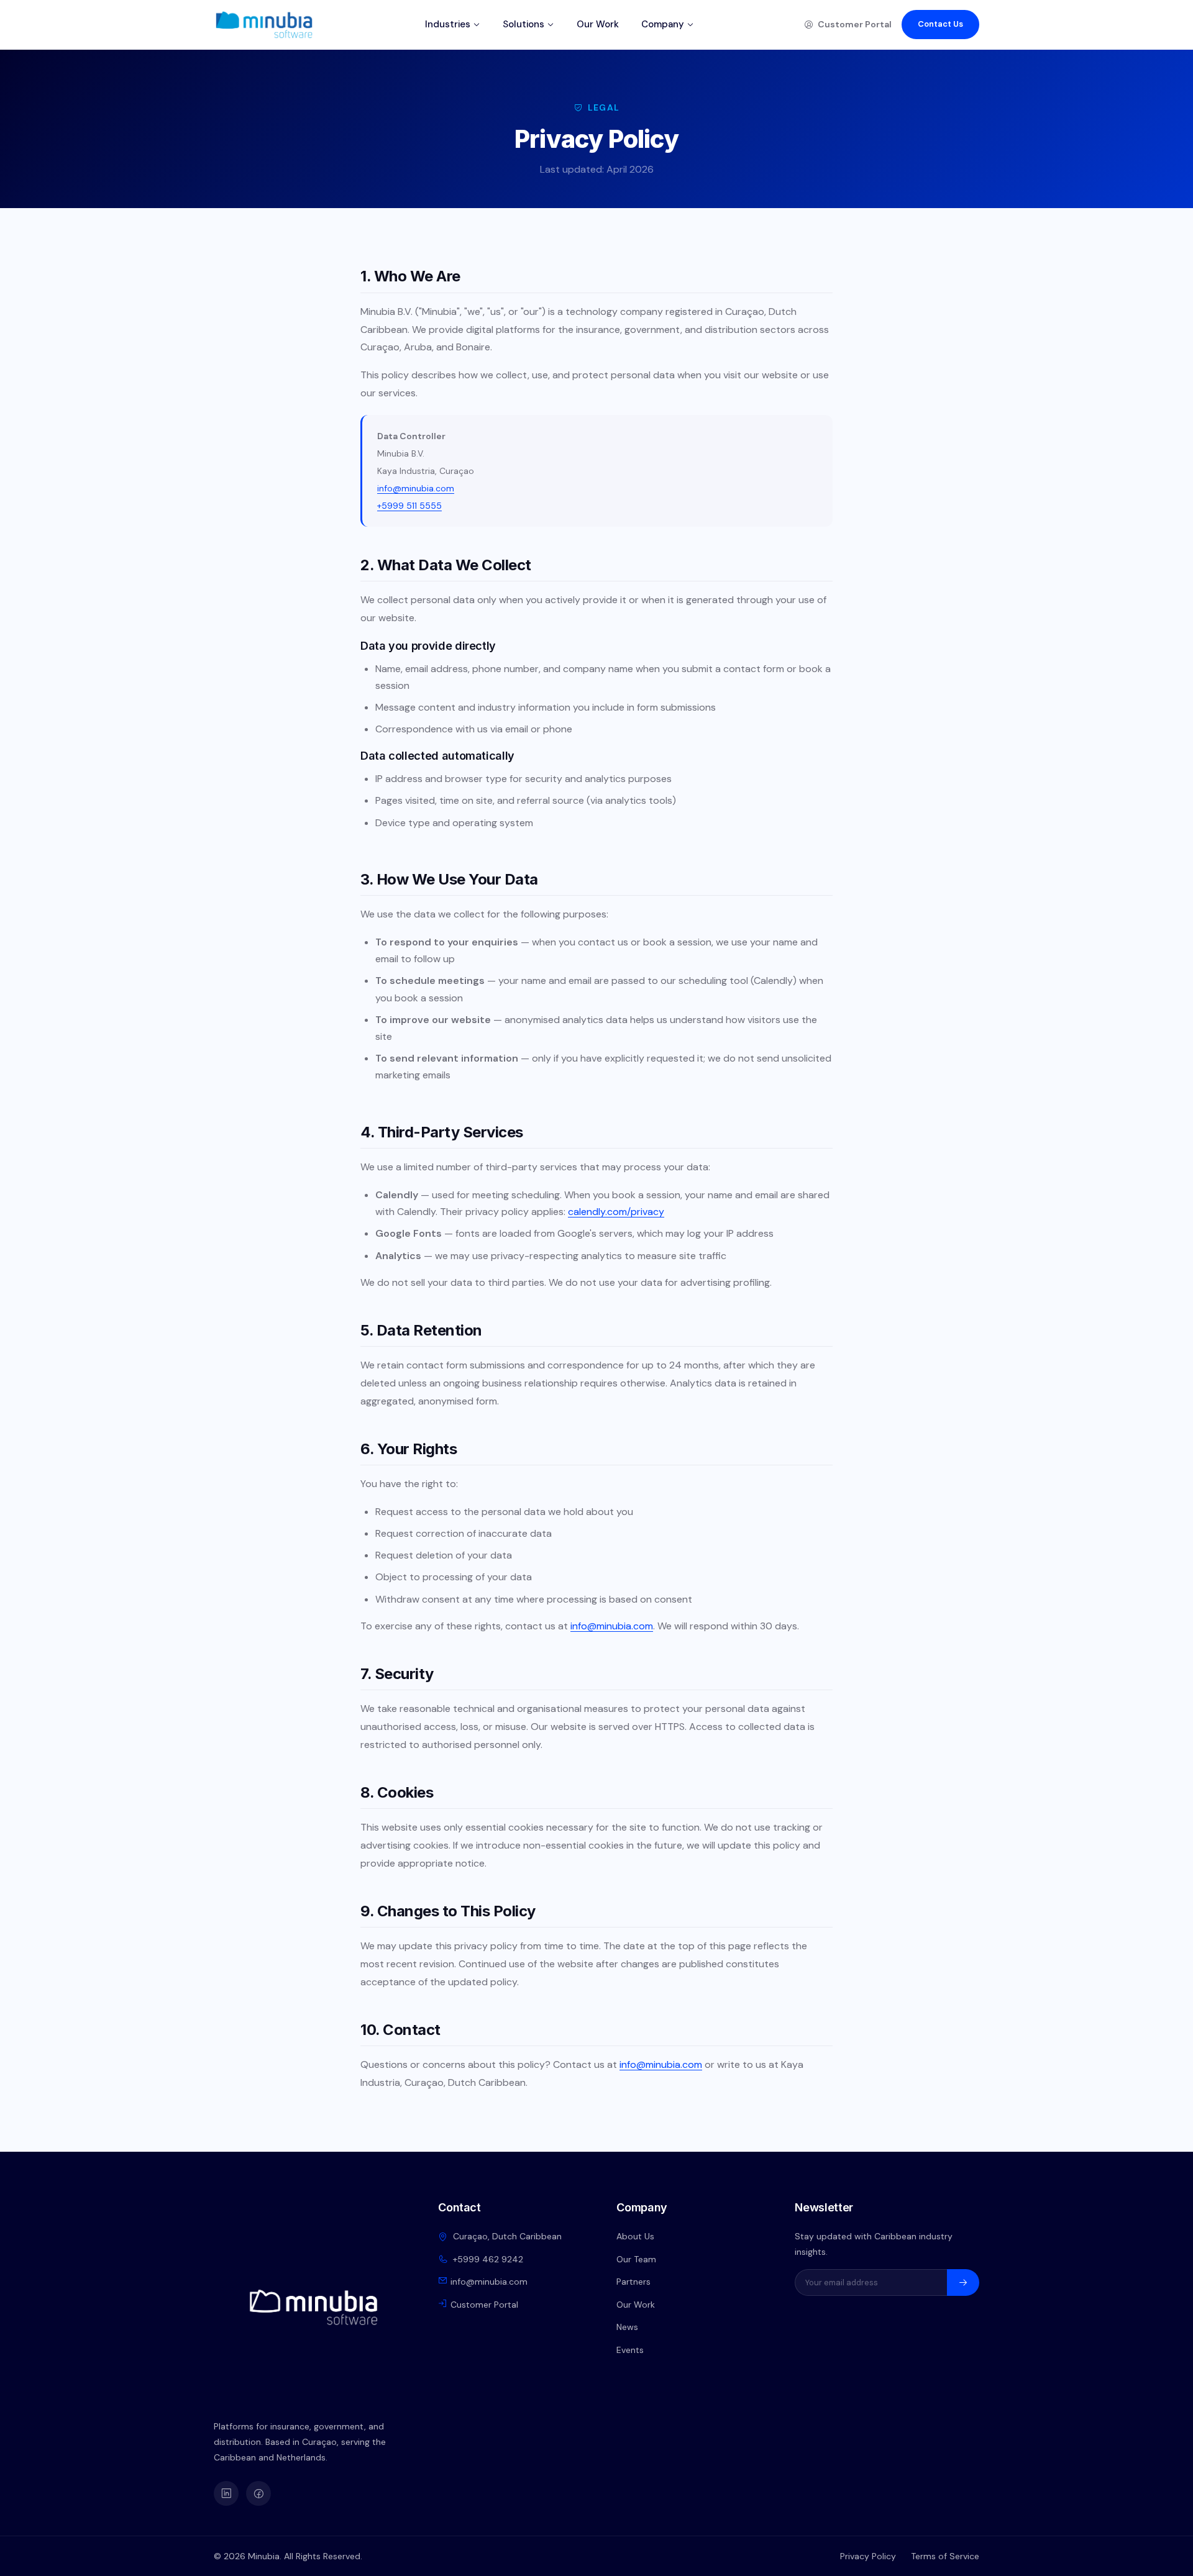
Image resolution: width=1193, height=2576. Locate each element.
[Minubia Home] (264, 25)
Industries (448, 24)
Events (630, 2350)
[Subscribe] (963, 2282)
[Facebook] (258, 2493)
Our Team (636, 2259)
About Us (635, 2236)
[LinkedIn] (226, 2493)
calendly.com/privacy (616, 1212)
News (627, 2327)
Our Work (598, 24)
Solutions (523, 24)
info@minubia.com (416, 488)
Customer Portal (855, 24)
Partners (633, 2282)
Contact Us (940, 24)
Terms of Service (945, 2556)
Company (663, 24)
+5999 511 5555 (409, 506)
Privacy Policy (868, 2556)
